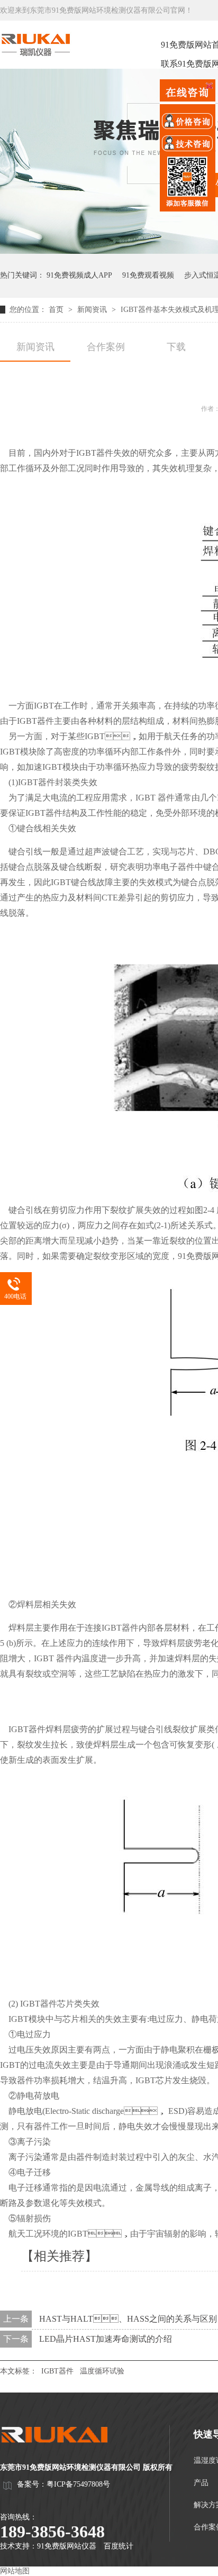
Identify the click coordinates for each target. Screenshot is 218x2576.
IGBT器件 (57, 2371)
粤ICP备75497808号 (78, 2484)
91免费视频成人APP (79, 275)
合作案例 (106, 347)
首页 (57, 310)
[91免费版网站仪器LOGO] (63, 2453)
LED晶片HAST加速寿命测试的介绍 (106, 2339)
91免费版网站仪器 (67, 2546)
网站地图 (15, 2571)
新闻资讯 (93, 310)
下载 (176, 347)
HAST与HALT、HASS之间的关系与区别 (128, 2319)
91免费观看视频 (148, 275)
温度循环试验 (102, 2371)
